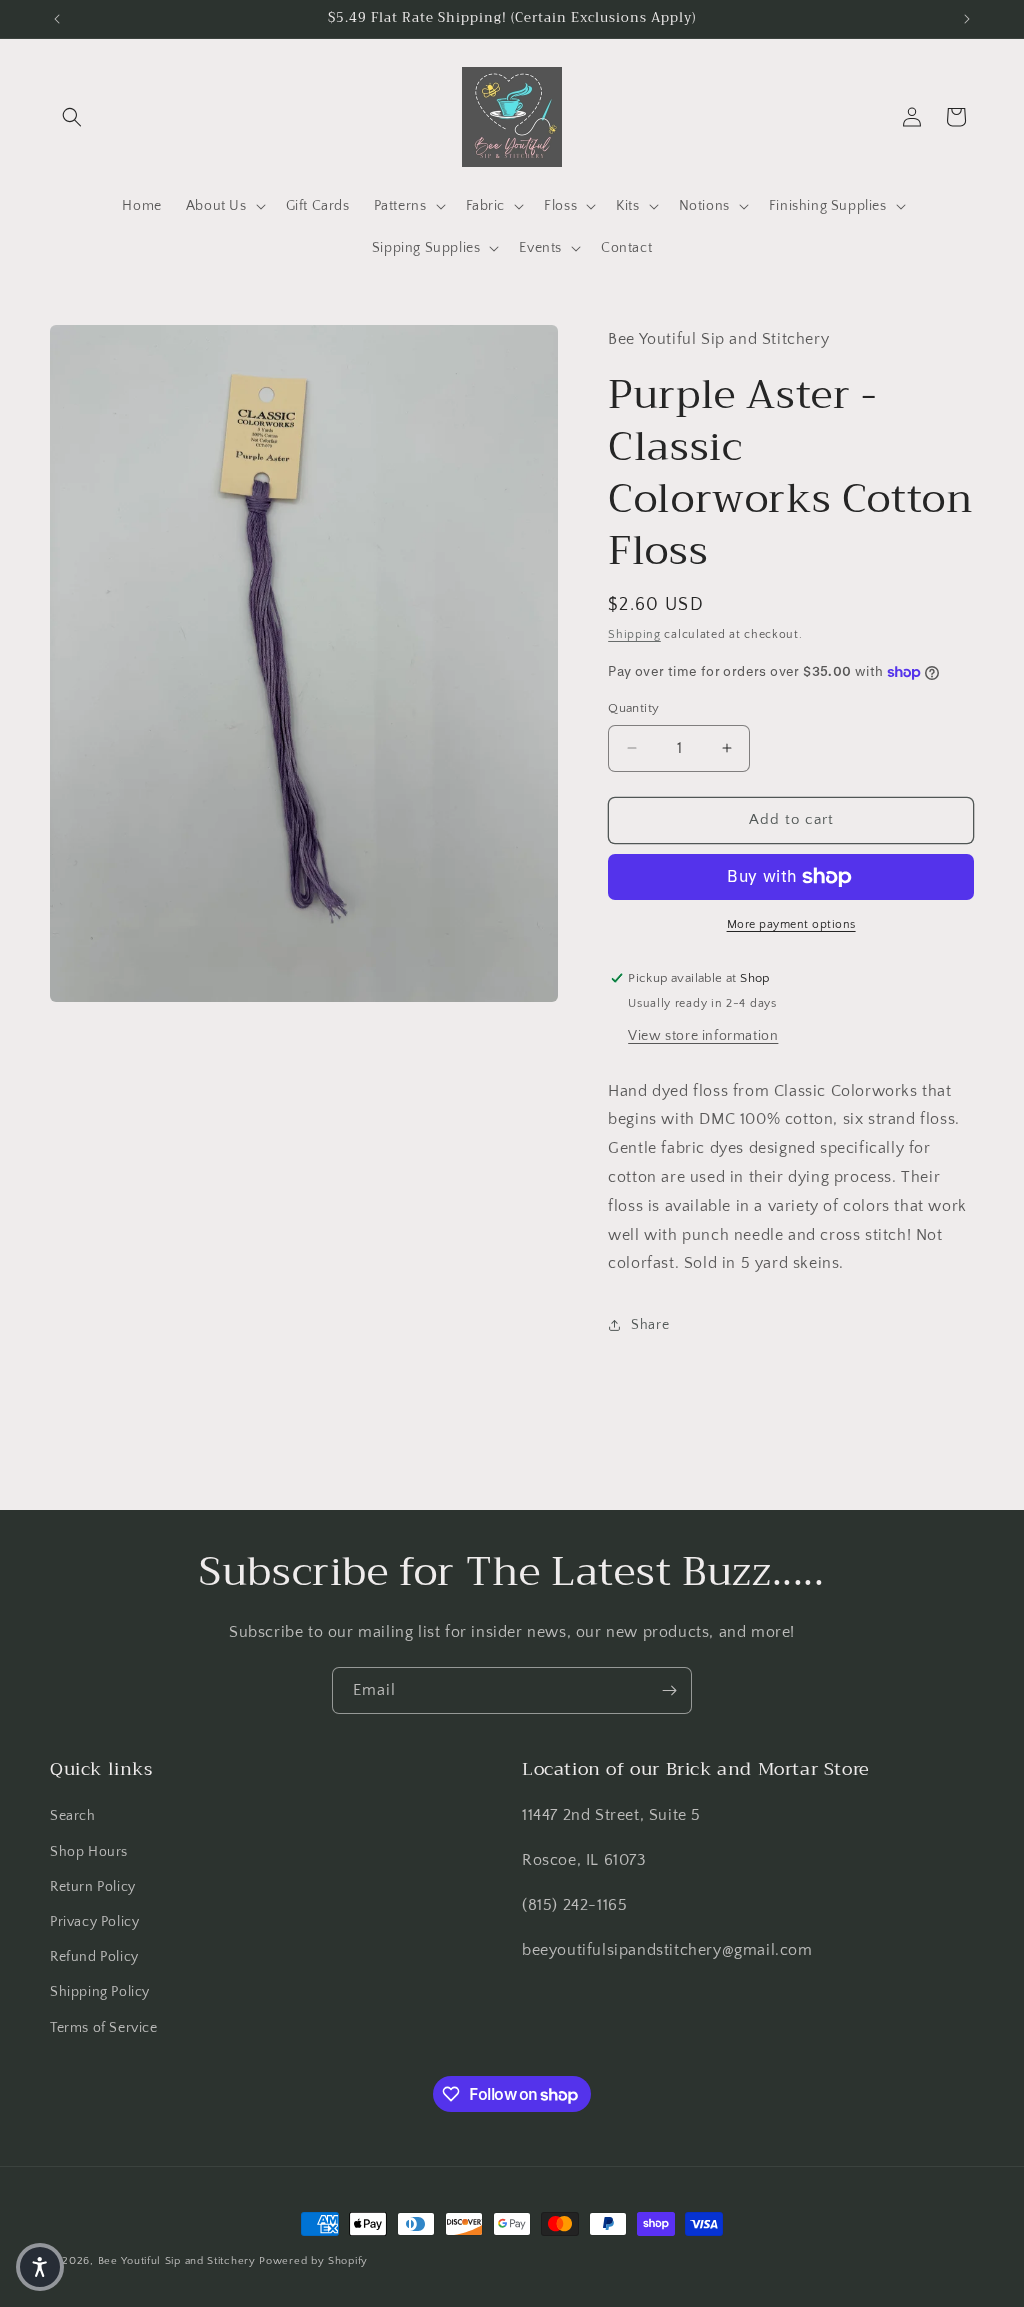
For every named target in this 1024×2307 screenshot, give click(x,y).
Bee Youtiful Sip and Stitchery (177, 2261)
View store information (703, 1036)
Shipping (634, 634)
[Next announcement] (967, 19)
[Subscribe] (669, 1690)
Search (73, 1816)
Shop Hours (89, 1852)
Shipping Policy (100, 1992)
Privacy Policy (94, 1922)
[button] (72, 117)
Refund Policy (94, 1957)
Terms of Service (104, 2028)
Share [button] (650, 1325)
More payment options (791, 924)
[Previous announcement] (57, 19)
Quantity (633, 708)
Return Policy (93, 1887)
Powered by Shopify (313, 2261)
